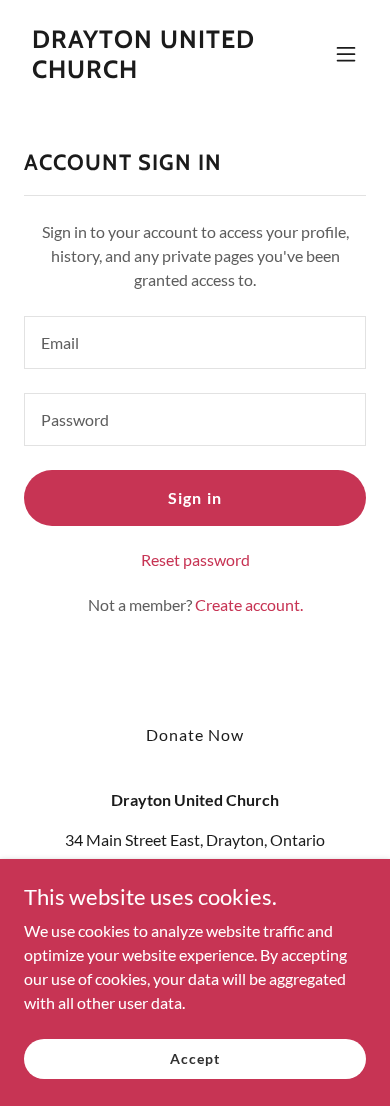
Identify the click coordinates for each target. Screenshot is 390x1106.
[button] (346, 54)
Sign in (194, 497)
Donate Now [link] (195, 734)
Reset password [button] (195, 559)
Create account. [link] (249, 604)
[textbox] (195, 342)
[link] (143, 71)
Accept (194, 1058)
